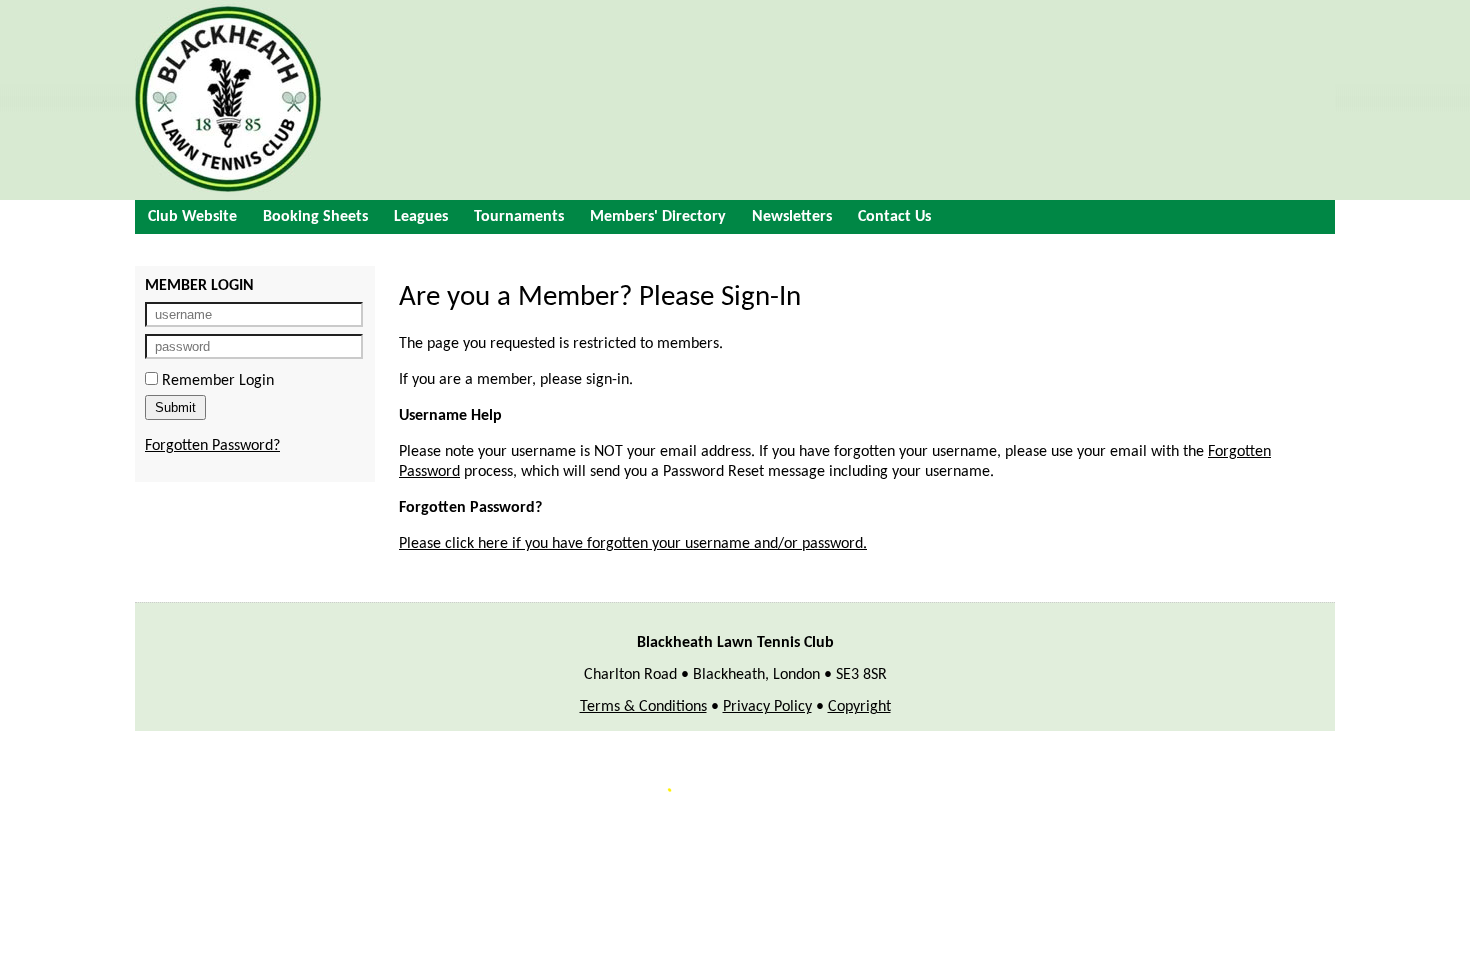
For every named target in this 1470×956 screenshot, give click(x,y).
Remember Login (216, 381)
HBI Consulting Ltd (869, 826)
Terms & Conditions (643, 707)
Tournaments (519, 217)
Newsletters (792, 217)
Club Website (192, 217)
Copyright (859, 707)
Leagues (421, 217)
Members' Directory (658, 217)
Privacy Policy (767, 707)
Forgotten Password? (212, 446)
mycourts (572, 826)
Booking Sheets (315, 217)
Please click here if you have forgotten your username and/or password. (633, 544)
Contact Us (894, 217)
